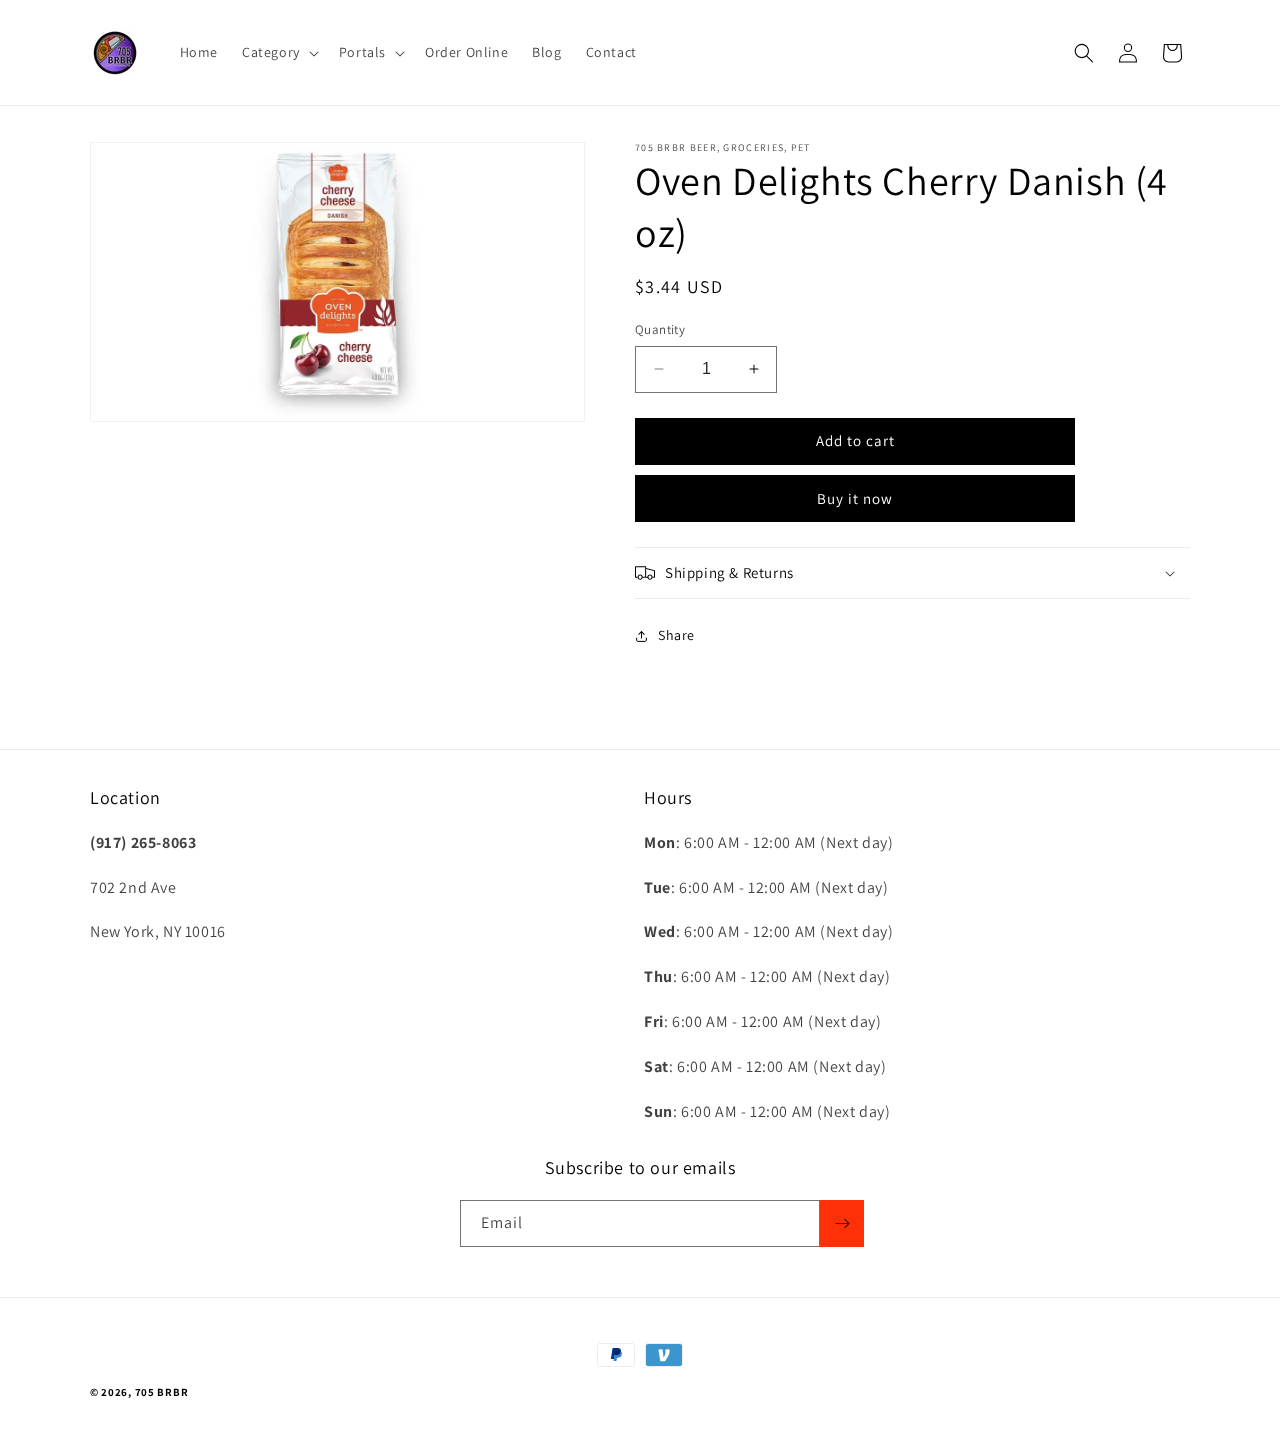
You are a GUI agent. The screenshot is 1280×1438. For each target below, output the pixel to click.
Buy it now (855, 498)
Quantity (660, 329)
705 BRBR (162, 1392)
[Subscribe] (842, 1223)
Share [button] (676, 635)
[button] (278, 52)
